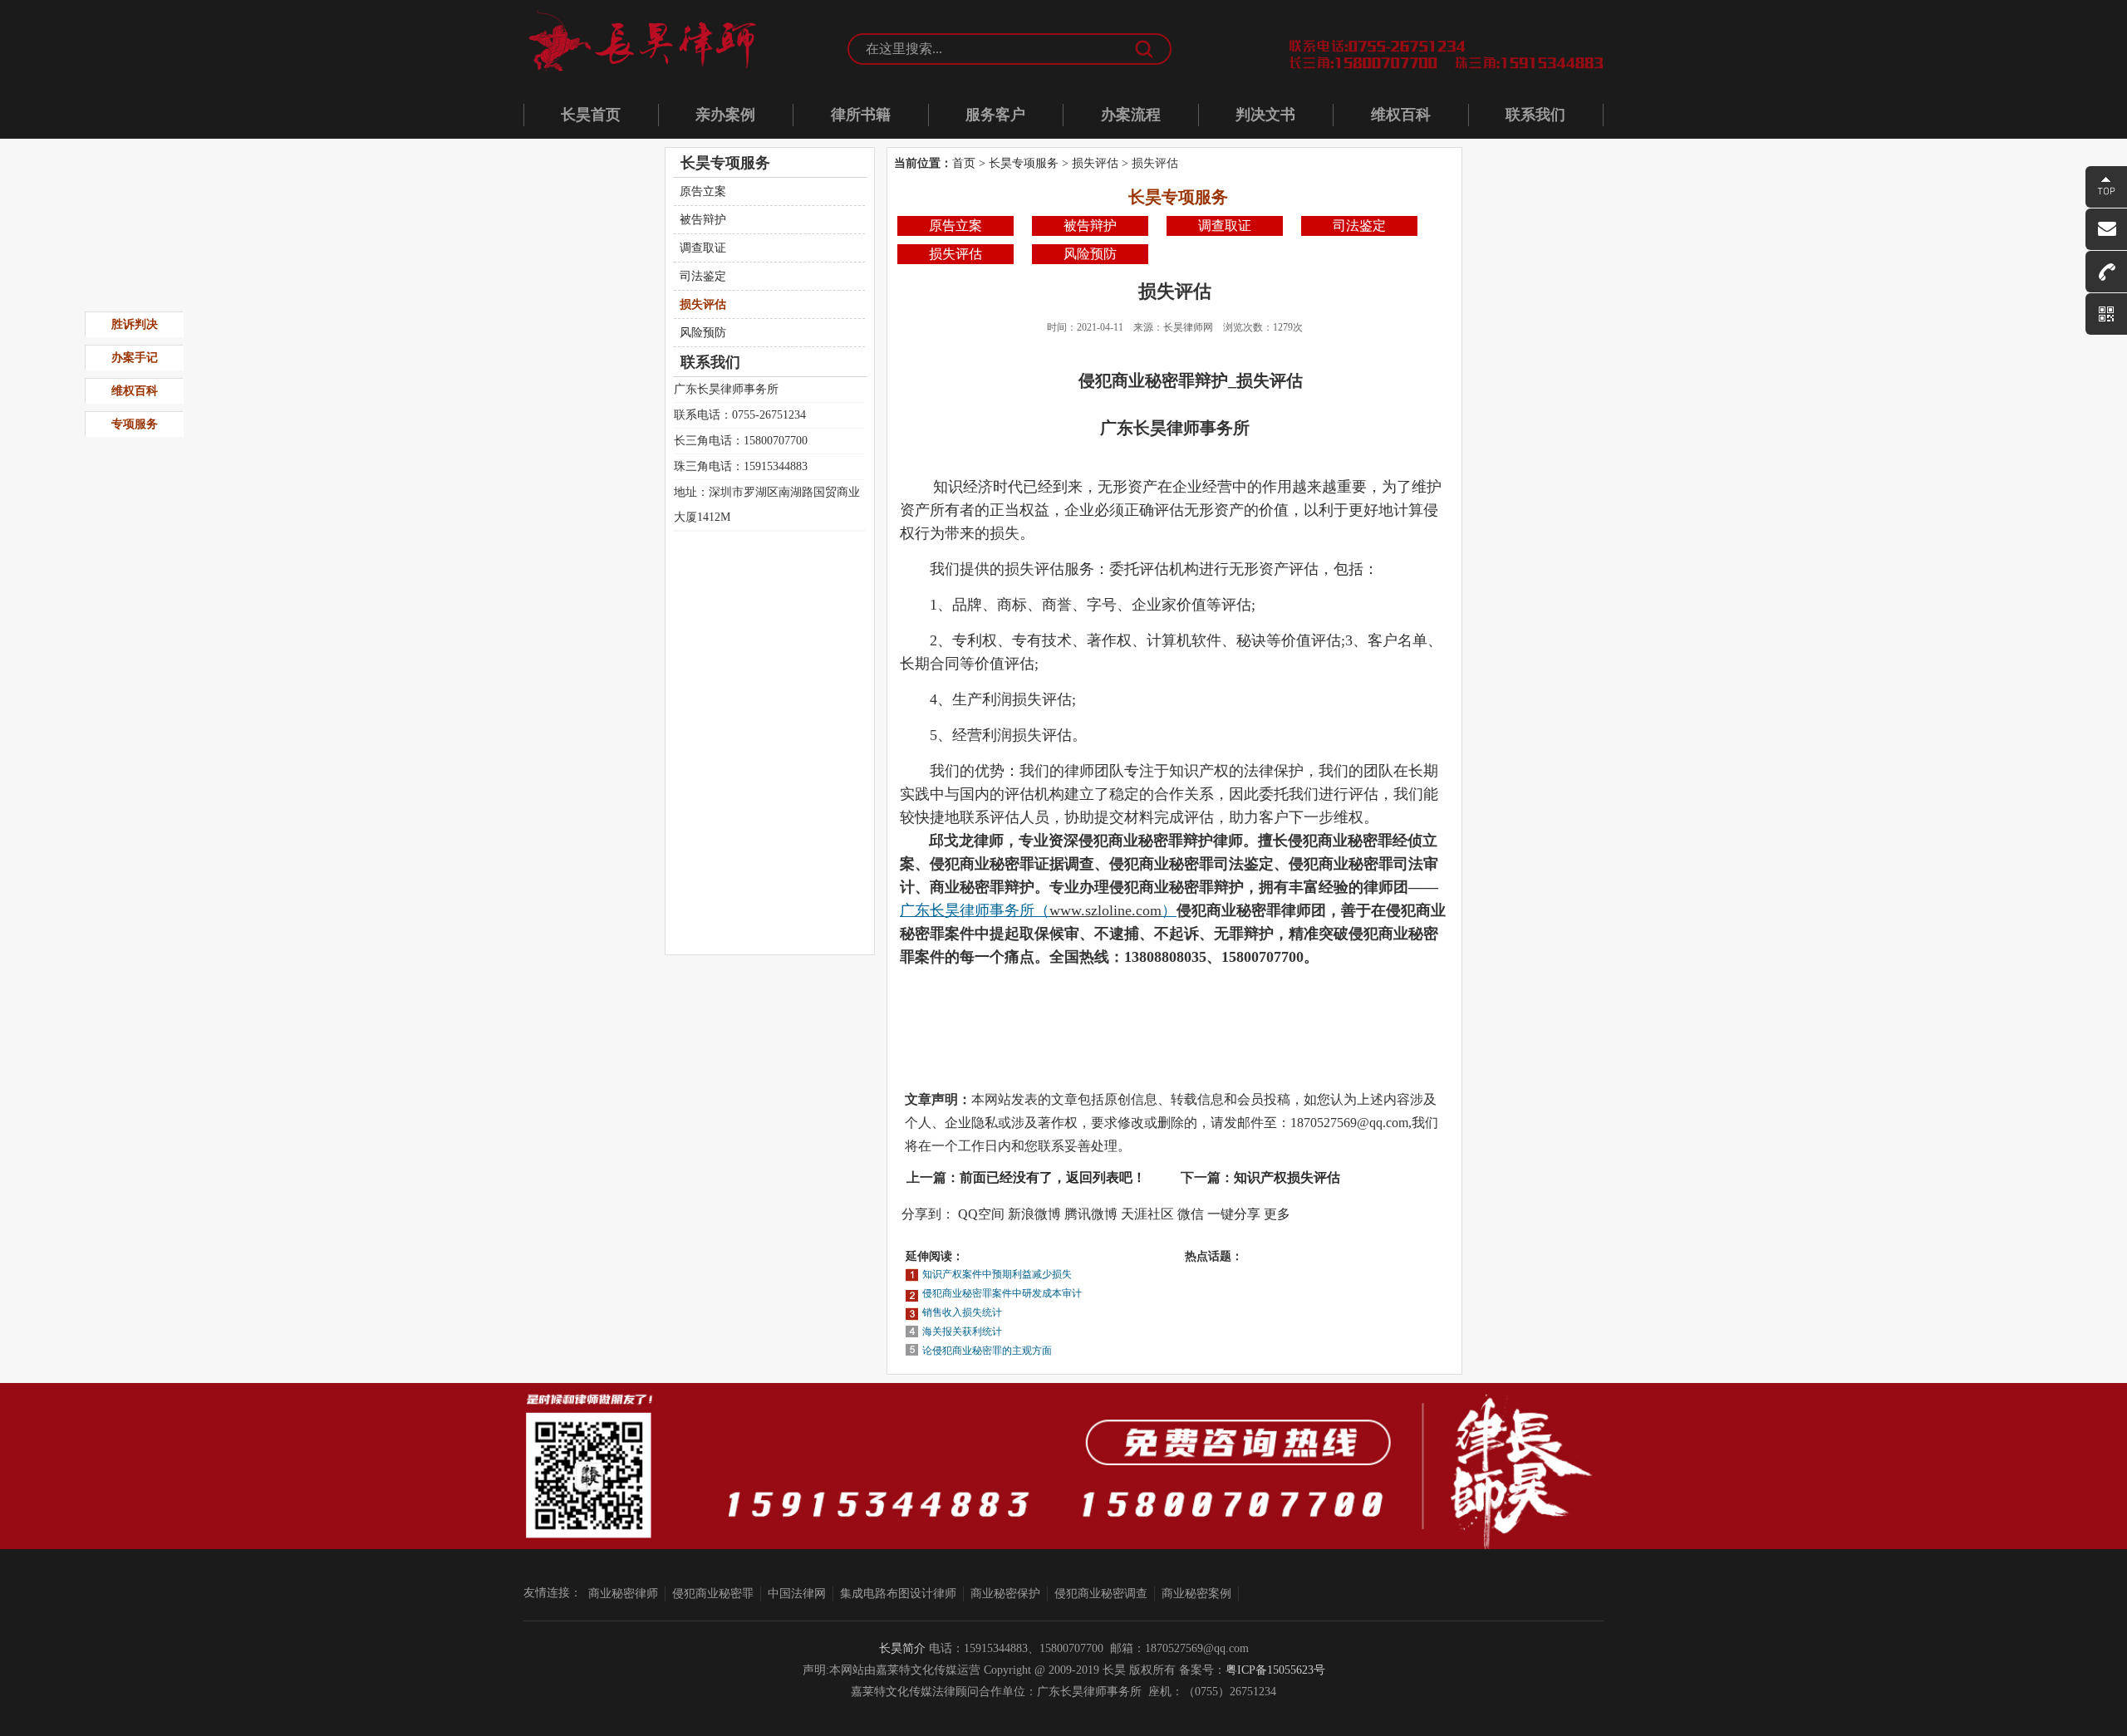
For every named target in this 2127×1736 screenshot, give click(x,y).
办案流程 (1131, 115)
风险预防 (1090, 254)
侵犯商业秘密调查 (1101, 1594)
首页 (964, 163)
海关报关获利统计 (962, 1331)
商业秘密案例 (1196, 1594)
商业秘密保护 (1005, 1594)
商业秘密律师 (623, 1594)
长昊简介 (902, 1648)
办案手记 (135, 358)
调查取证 (1225, 226)
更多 (1277, 1214)
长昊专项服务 (1024, 163)
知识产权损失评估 (1287, 1177)
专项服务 (135, 424)
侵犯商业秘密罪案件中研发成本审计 (1002, 1293)
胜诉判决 (135, 324)
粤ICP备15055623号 (1275, 1670)
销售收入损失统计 (962, 1312)
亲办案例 (725, 115)
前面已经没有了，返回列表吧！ (1053, 1177)
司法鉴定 (1359, 226)
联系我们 (1535, 115)
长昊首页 (591, 115)
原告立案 (955, 226)
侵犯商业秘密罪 (713, 1594)
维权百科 (1401, 115)
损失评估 (1095, 163)
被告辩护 (1090, 226)
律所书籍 (861, 115)
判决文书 (1265, 115)
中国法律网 (797, 1594)
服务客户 (995, 115)
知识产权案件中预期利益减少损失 (997, 1274)
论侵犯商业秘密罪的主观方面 (987, 1351)
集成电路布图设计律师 (898, 1594)
